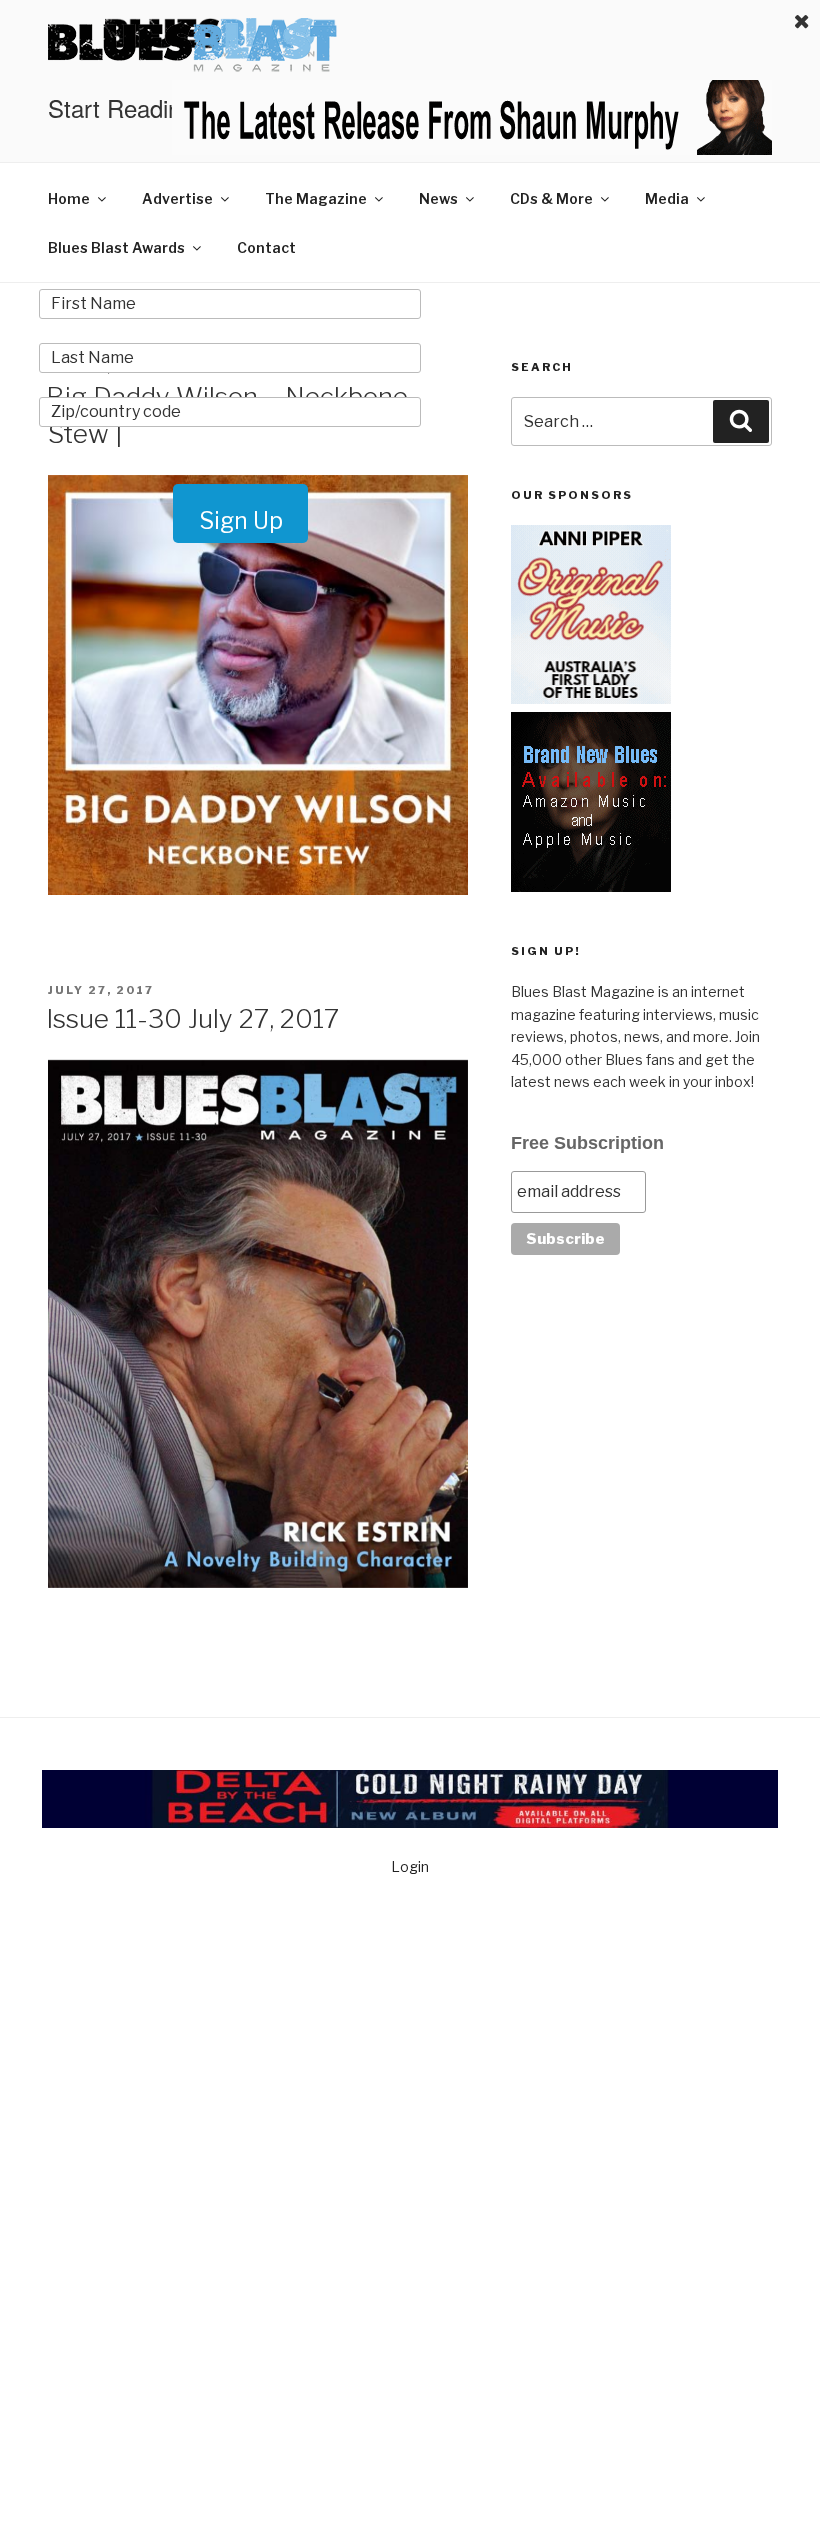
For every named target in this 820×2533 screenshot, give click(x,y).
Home (69, 198)
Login (410, 1866)
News (438, 198)
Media (667, 198)
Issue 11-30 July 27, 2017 (192, 1018)
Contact (266, 247)
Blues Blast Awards (116, 247)
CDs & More (551, 198)
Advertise (177, 198)
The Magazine (316, 198)
